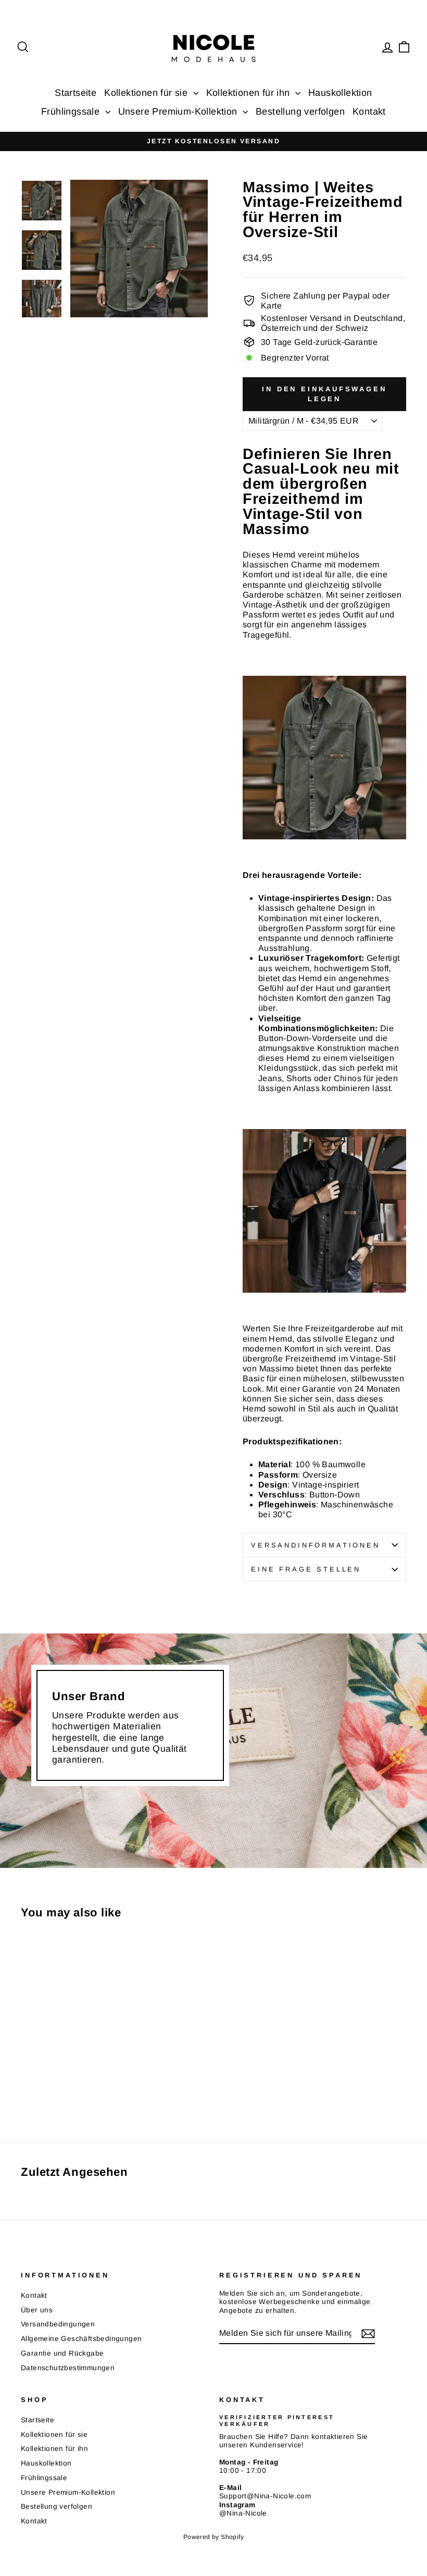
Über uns (37, 2310)
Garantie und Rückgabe (62, 2353)
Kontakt (369, 112)
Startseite (76, 93)
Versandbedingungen (58, 2324)
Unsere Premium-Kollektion (179, 112)
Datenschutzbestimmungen (68, 2368)
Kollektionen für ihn (249, 93)
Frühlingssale (72, 112)
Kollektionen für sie (147, 93)
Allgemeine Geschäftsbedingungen (81, 2339)
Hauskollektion (340, 93)
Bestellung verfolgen (300, 112)
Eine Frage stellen (306, 1569)
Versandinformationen (316, 1545)
